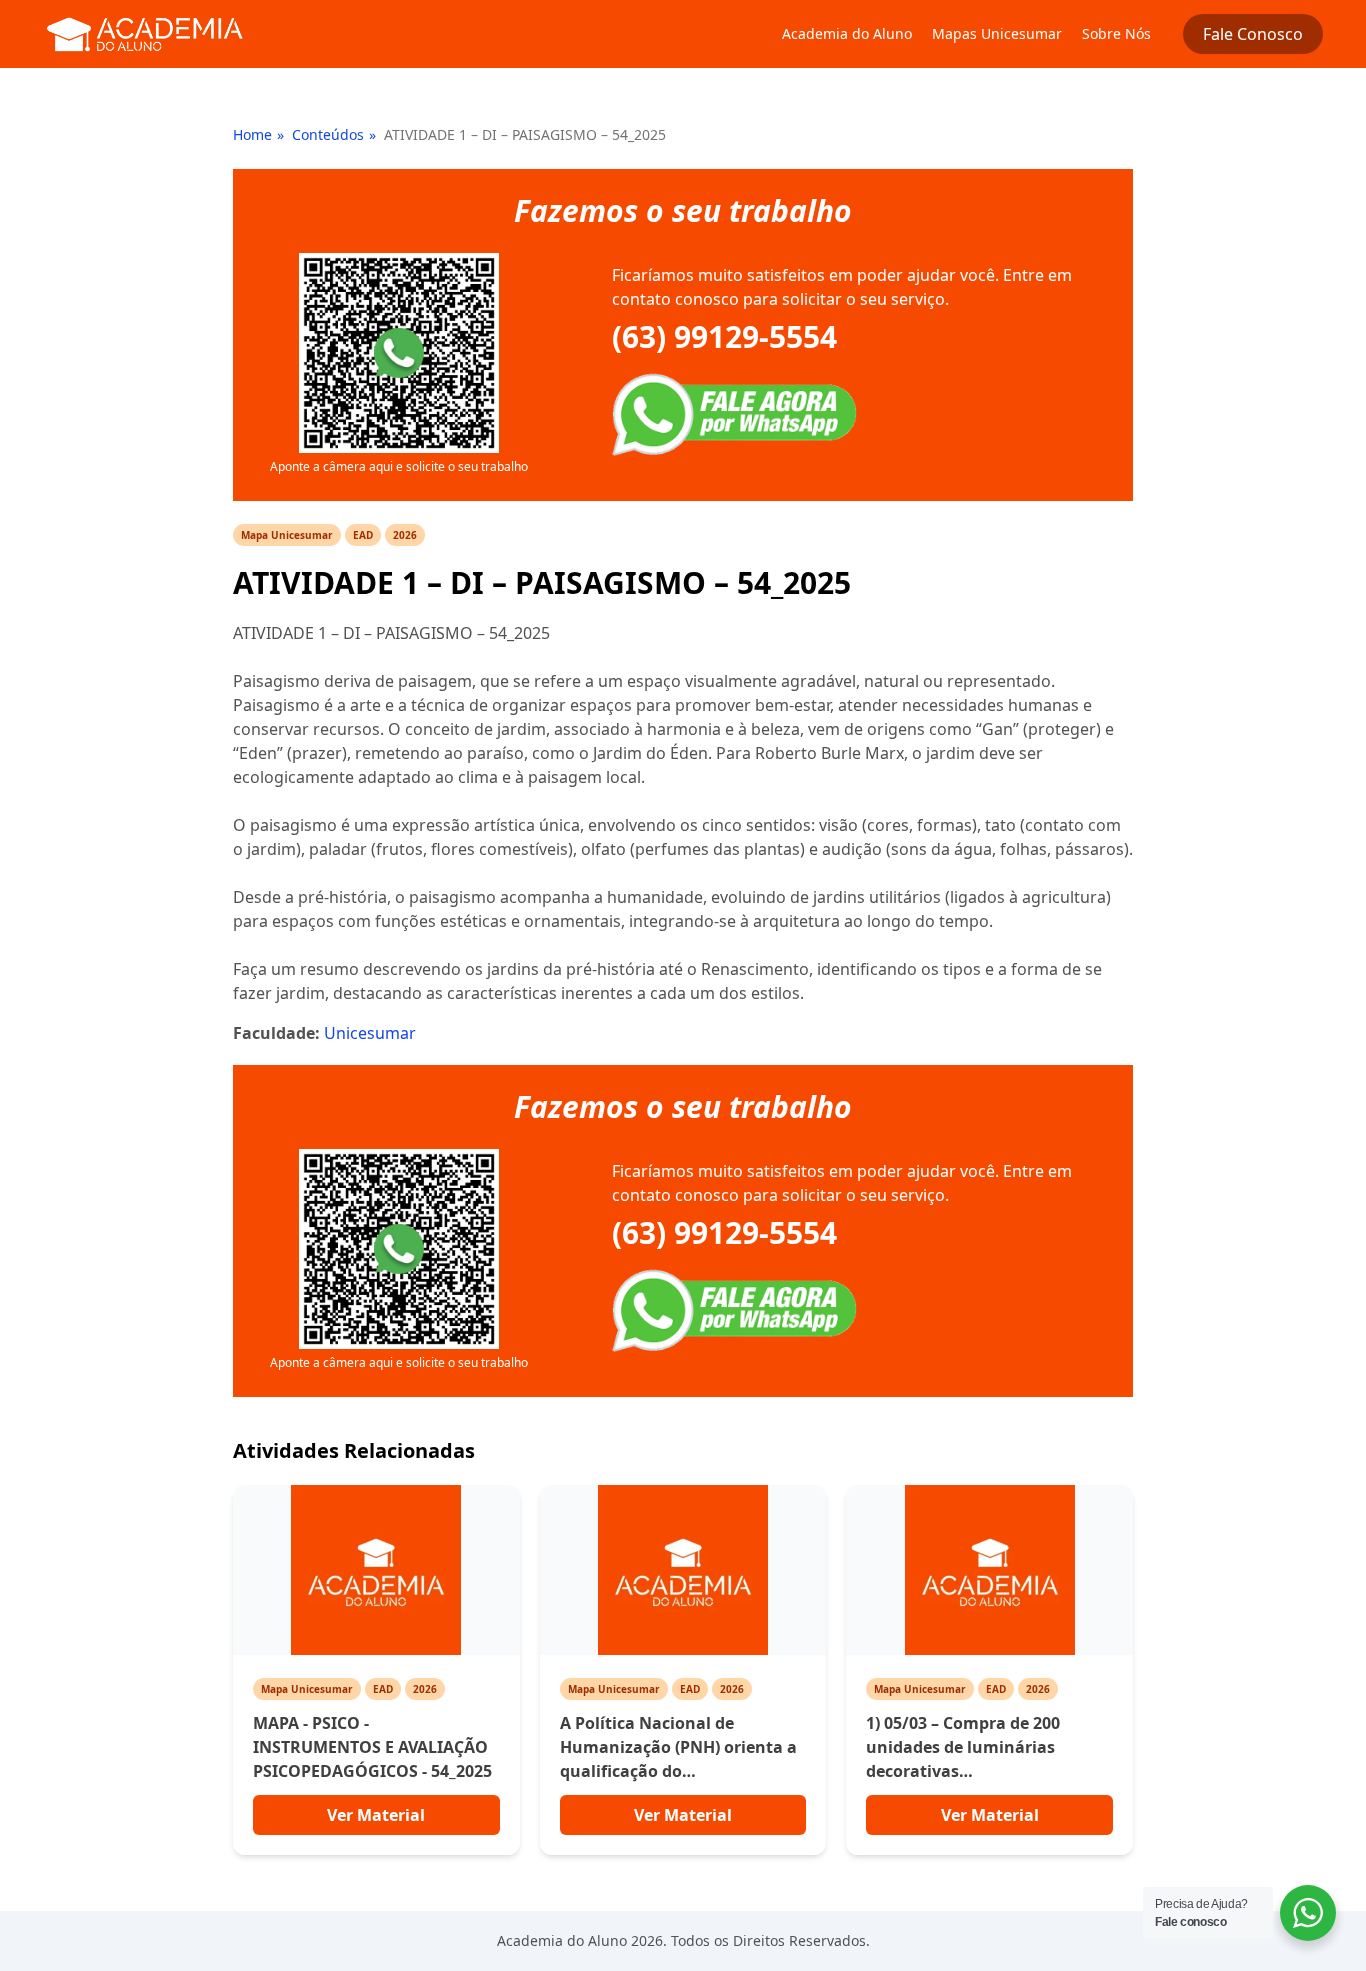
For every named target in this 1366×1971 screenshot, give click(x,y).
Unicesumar (370, 1033)
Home (252, 134)
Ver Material (376, 1815)
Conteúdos (328, 134)
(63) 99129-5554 (724, 337)
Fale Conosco (1253, 34)
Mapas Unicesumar (997, 33)
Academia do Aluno (847, 33)
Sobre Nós (1116, 33)
